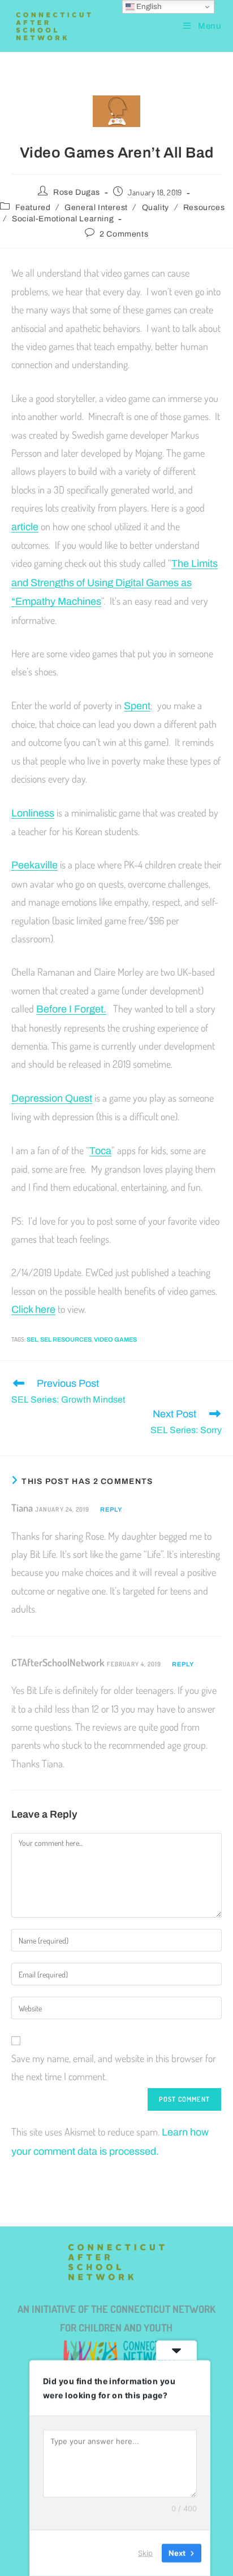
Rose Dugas (77, 192)
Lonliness (33, 813)
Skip (145, 2553)
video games (115, 1339)
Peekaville (34, 865)
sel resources (66, 1339)
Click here (33, 1309)
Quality (156, 208)
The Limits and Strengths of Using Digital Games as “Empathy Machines (115, 582)
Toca (100, 1151)
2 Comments (124, 234)
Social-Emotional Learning (63, 219)
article (25, 527)
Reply (111, 1509)
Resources (204, 208)
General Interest (96, 208)
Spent (137, 706)
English (148, 6)
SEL (32, 1339)
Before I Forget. (71, 1009)
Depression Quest (52, 1098)
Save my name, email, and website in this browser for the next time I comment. (114, 2067)
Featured (33, 208)
